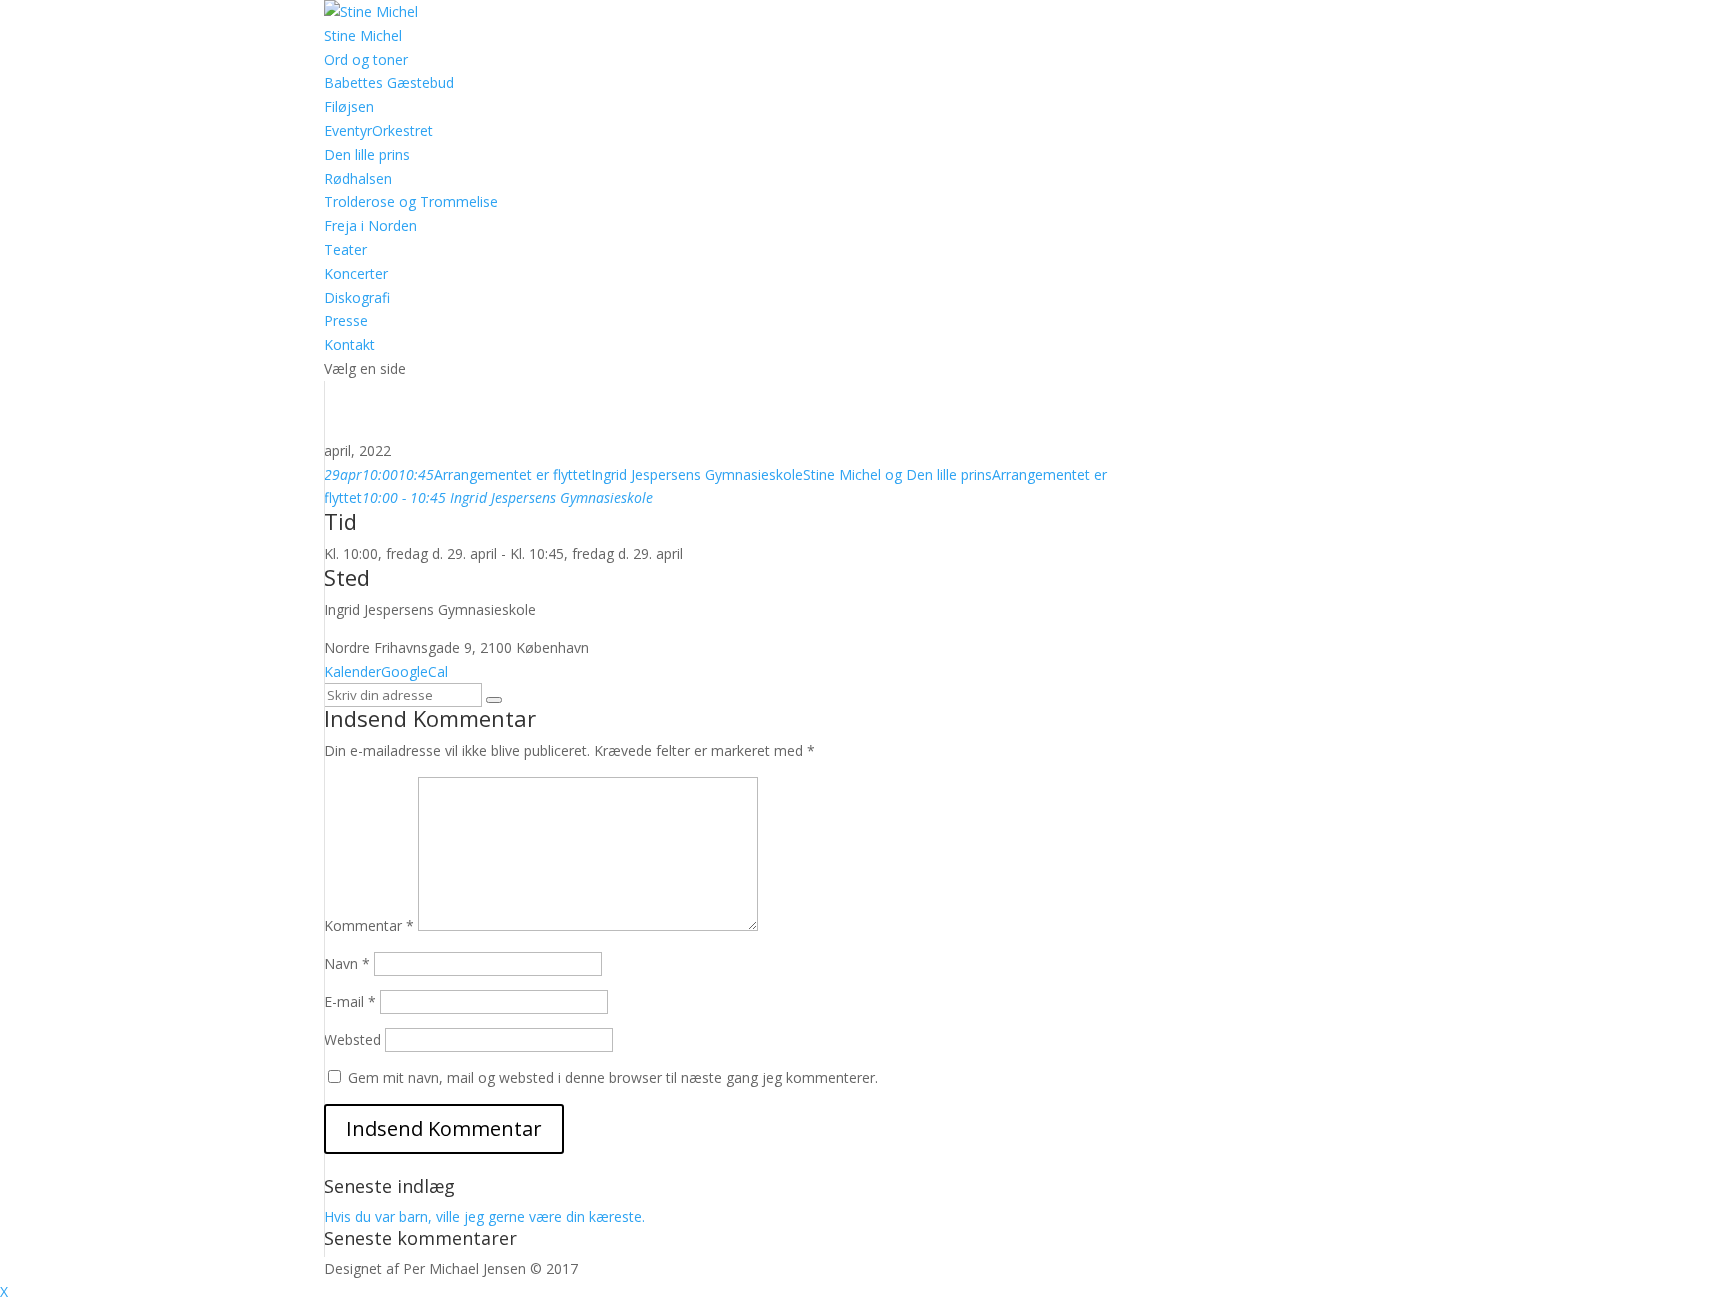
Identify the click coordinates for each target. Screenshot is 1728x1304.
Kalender (352, 671)
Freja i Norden (370, 225)
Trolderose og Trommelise (411, 201)
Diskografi (357, 297)
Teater (345, 249)
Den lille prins (367, 154)
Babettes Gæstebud (389, 82)
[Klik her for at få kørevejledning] (494, 700)
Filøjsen (349, 106)
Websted (352, 1039)
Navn (347, 963)
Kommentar (369, 925)
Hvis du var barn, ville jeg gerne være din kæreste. (484, 1216)
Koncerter (356, 273)
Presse (346, 320)
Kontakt (349, 344)
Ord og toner (366, 59)
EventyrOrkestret (378, 130)
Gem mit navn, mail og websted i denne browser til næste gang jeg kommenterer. (613, 1077)
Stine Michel (363, 35)
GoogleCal (414, 671)
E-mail (350, 1001)
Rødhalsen (358, 178)
